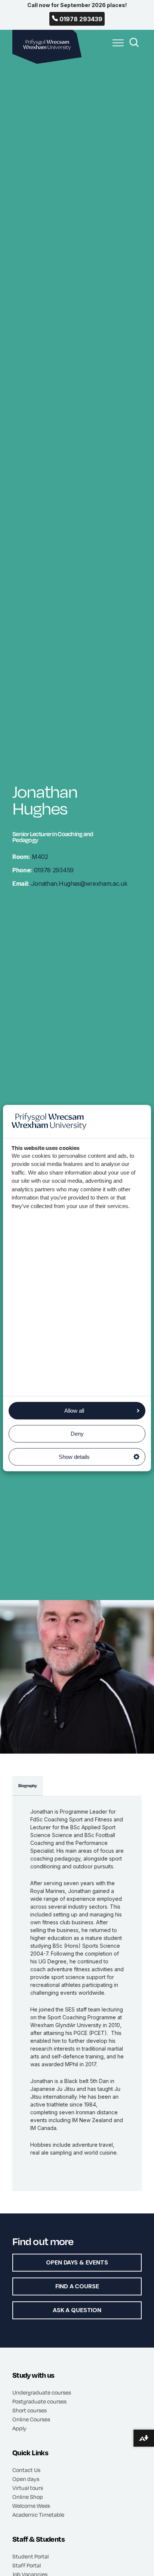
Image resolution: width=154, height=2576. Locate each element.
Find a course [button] (77, 2286)
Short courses (30, 2410)
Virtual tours (28, 2488)
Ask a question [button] (77, 2310)
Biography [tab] (28, 1786)
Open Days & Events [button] (77, 2262)
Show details (74, 1457)
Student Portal (30, 2556)
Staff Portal (27, 2565)
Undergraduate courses (42, 2392)
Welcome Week (31, 2506)
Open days (26, 2479)
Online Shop (28, 2497)
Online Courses (31, 2419)
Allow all (74, 1411)
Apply (19, 2428)
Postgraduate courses (39, 2401)
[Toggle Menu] (116, 47)
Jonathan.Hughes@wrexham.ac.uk (70, 884)
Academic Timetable (38, 2515)
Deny (77, 1434)
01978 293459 (43, 870)
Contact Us (26, 2470)
